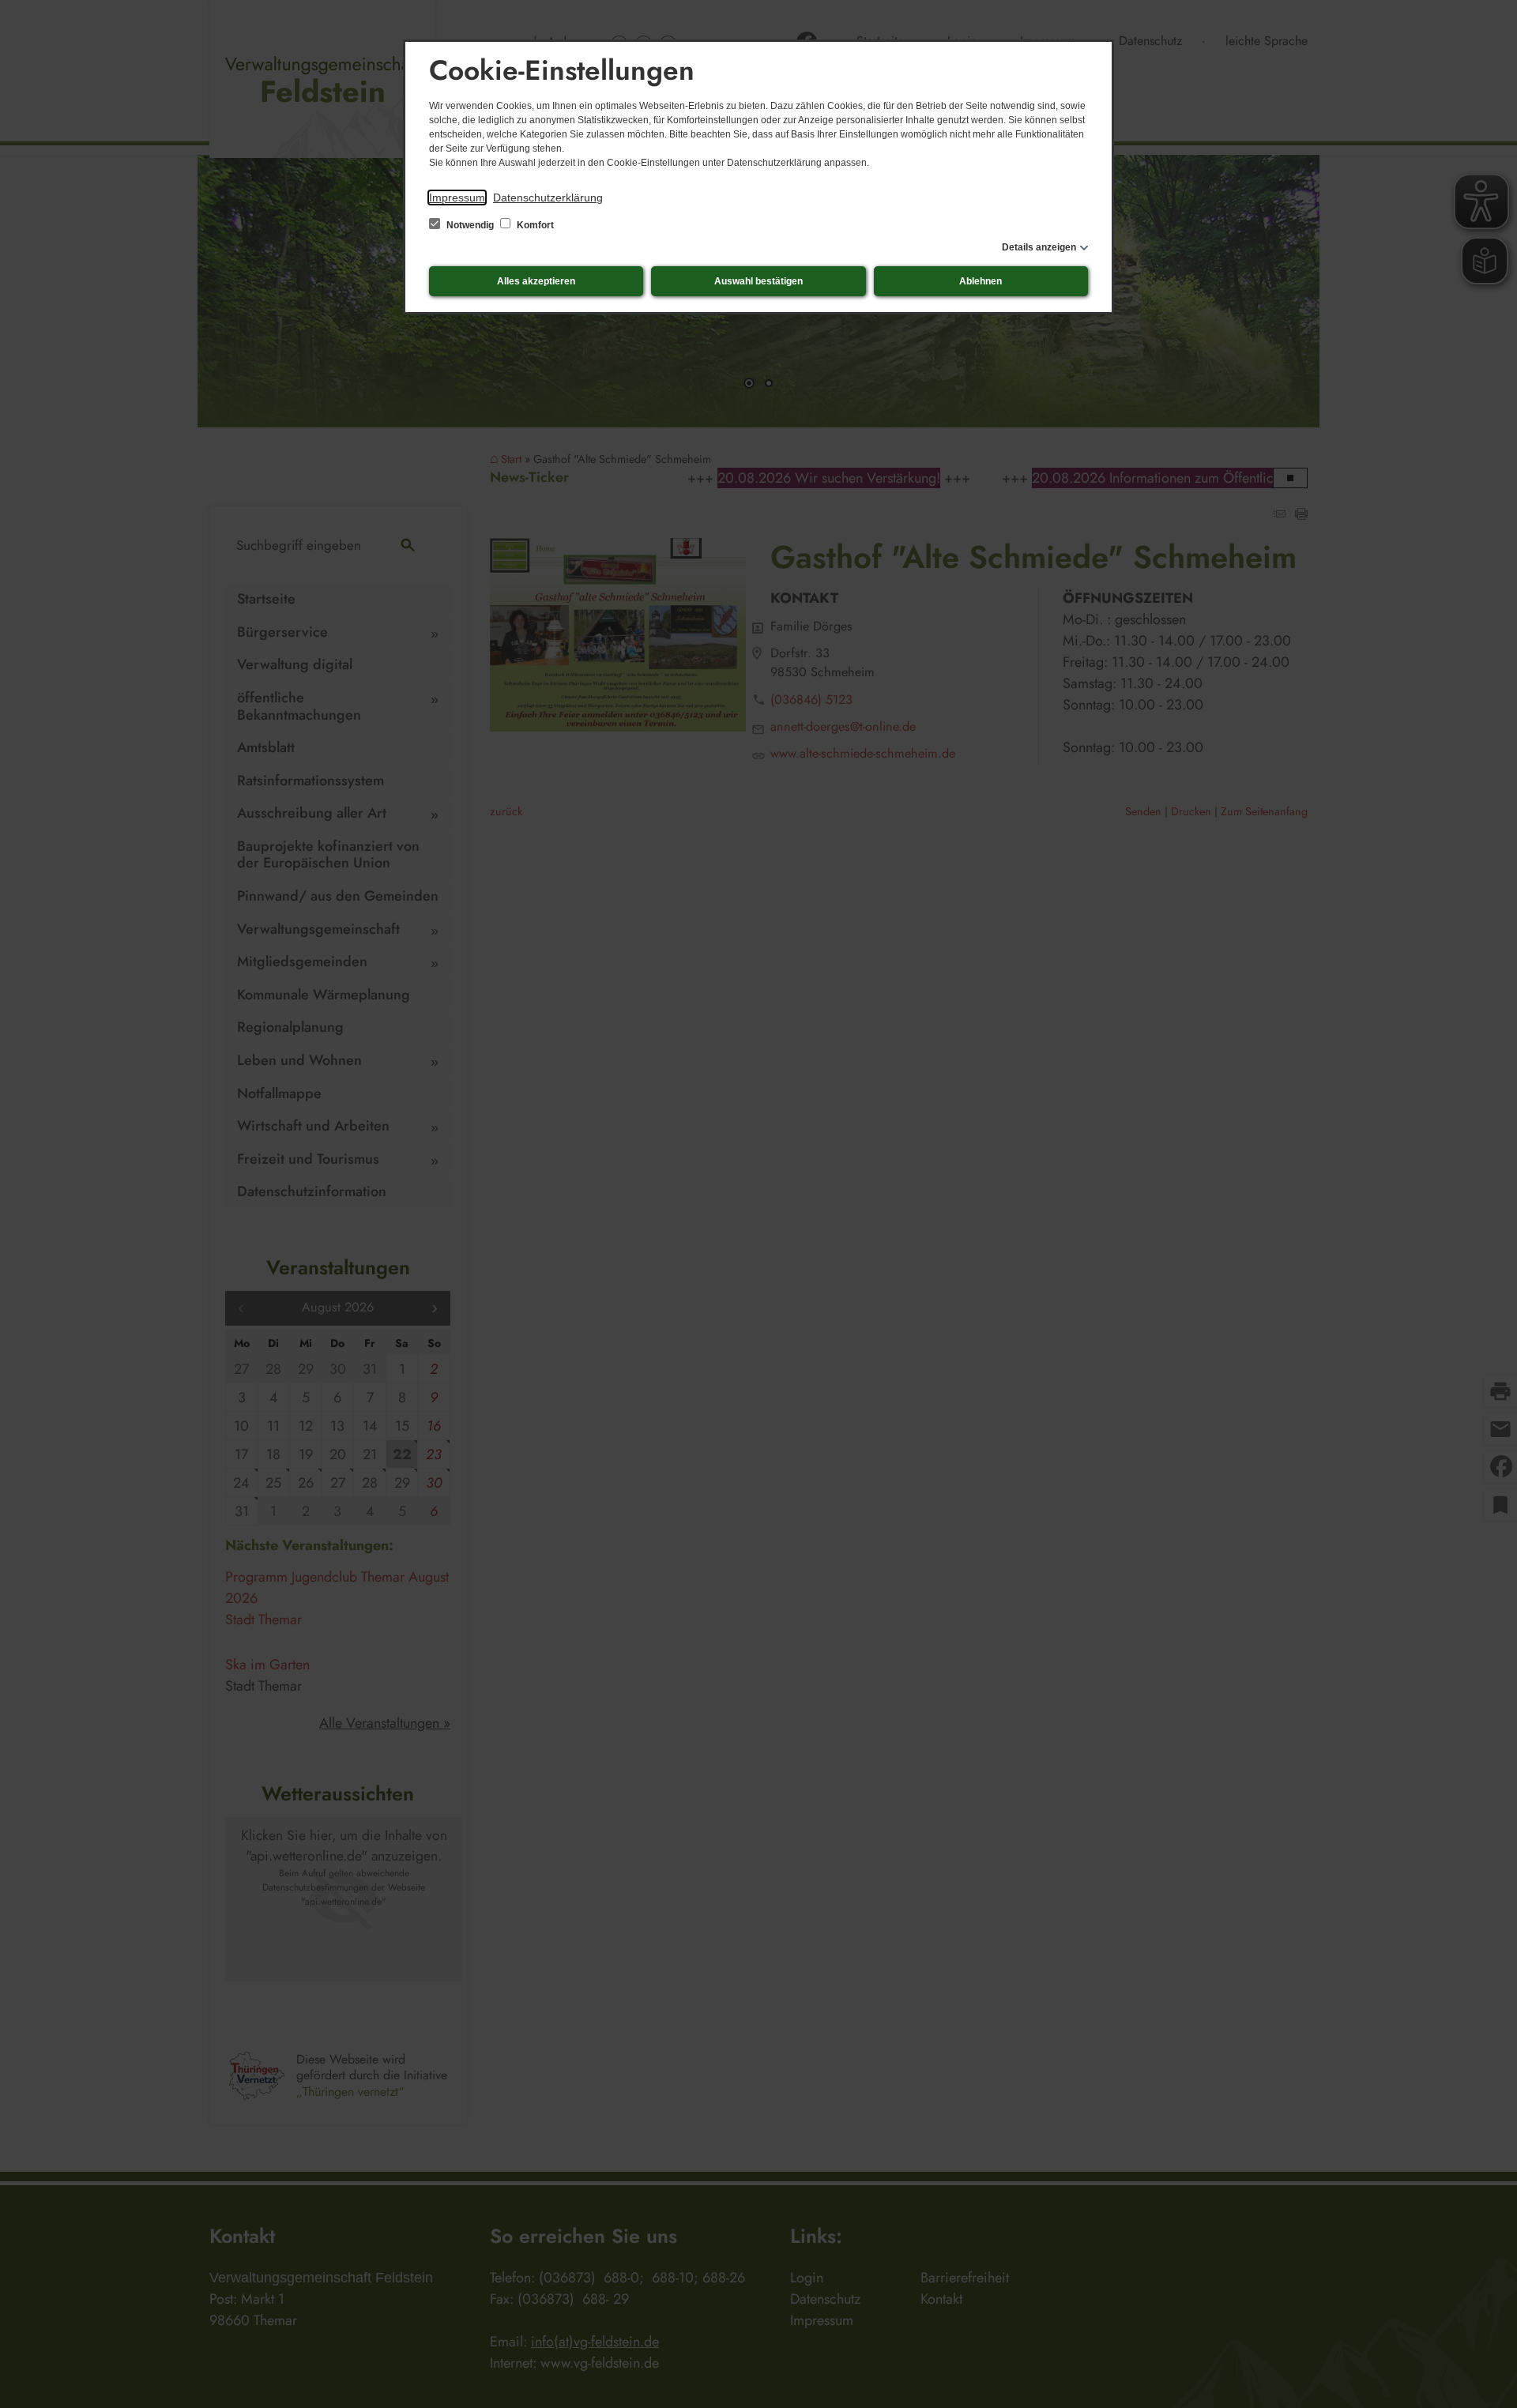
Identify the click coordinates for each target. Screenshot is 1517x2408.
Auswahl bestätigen (758, 281)
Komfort (534, 225)
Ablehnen (981, 281)
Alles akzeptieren (536, 281)
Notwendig (470, 225)
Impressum (457, 198)
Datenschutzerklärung (548, 198)
